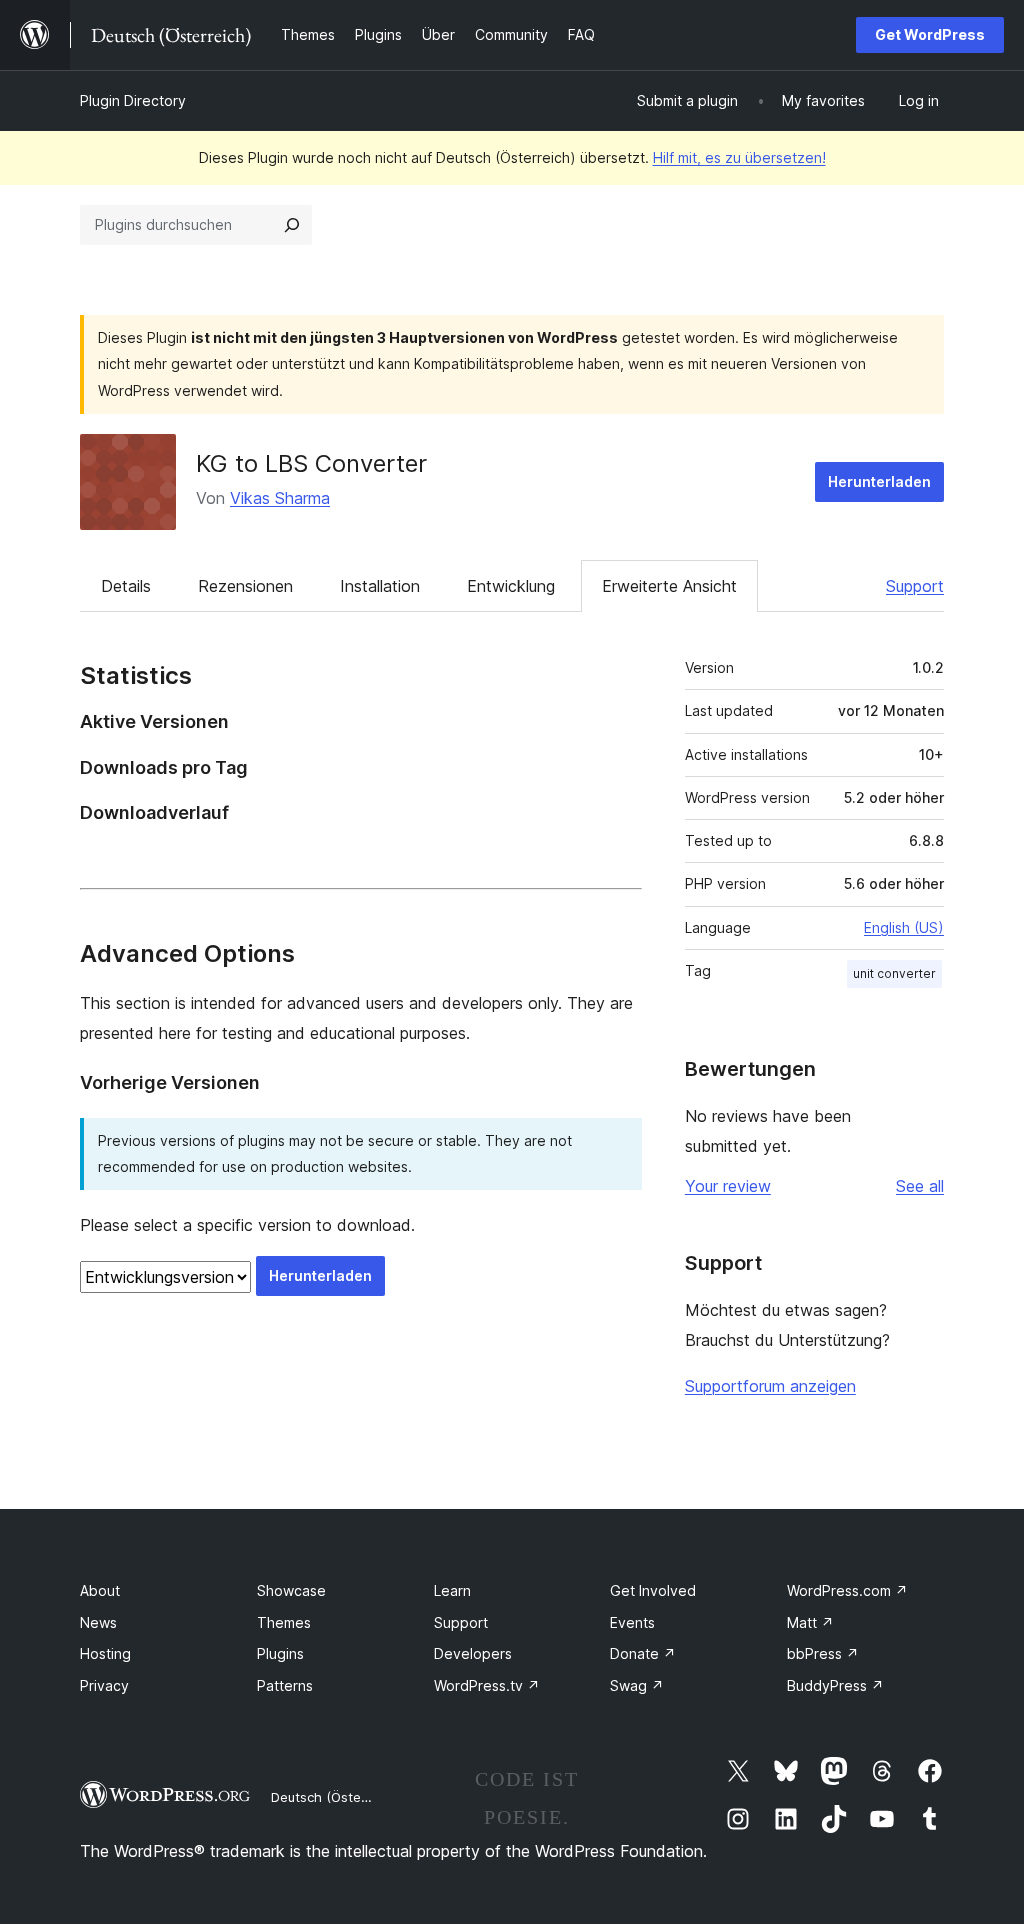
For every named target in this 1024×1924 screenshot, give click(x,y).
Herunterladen (879, 481)
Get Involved (653, 1590)
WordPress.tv (487, 1685)
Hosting (105, 1653)
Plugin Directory (133, 100)
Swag (637, 1685)
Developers (473, 1653)
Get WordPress (930, 34)
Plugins (280, 1653)
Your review (728, 1186)
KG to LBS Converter (311, 463)
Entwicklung (511, 586)
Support (915, 586)
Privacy (104, 1685)
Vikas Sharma (280, 498)
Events (632, 1622)
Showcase (291, 1590)
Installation (380, 586)
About (100, 1590)
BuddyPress (835, 1685)
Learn (452, 1590)
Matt (810, 1622)
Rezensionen (245, 586)
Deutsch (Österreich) (336, 1797)
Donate (643, 1653)
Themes (284, 1622)
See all (920, 1186)
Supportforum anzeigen (770, 1386)
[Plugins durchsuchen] (292, 225)
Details (126, 586)
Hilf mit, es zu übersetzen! (739, 157)
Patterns (285, 1685)
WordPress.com (847, 1590)
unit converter (894, 973)
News (98, 1622)
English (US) (904, 927)
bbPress (823, 1653)
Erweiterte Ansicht (669, 586)
